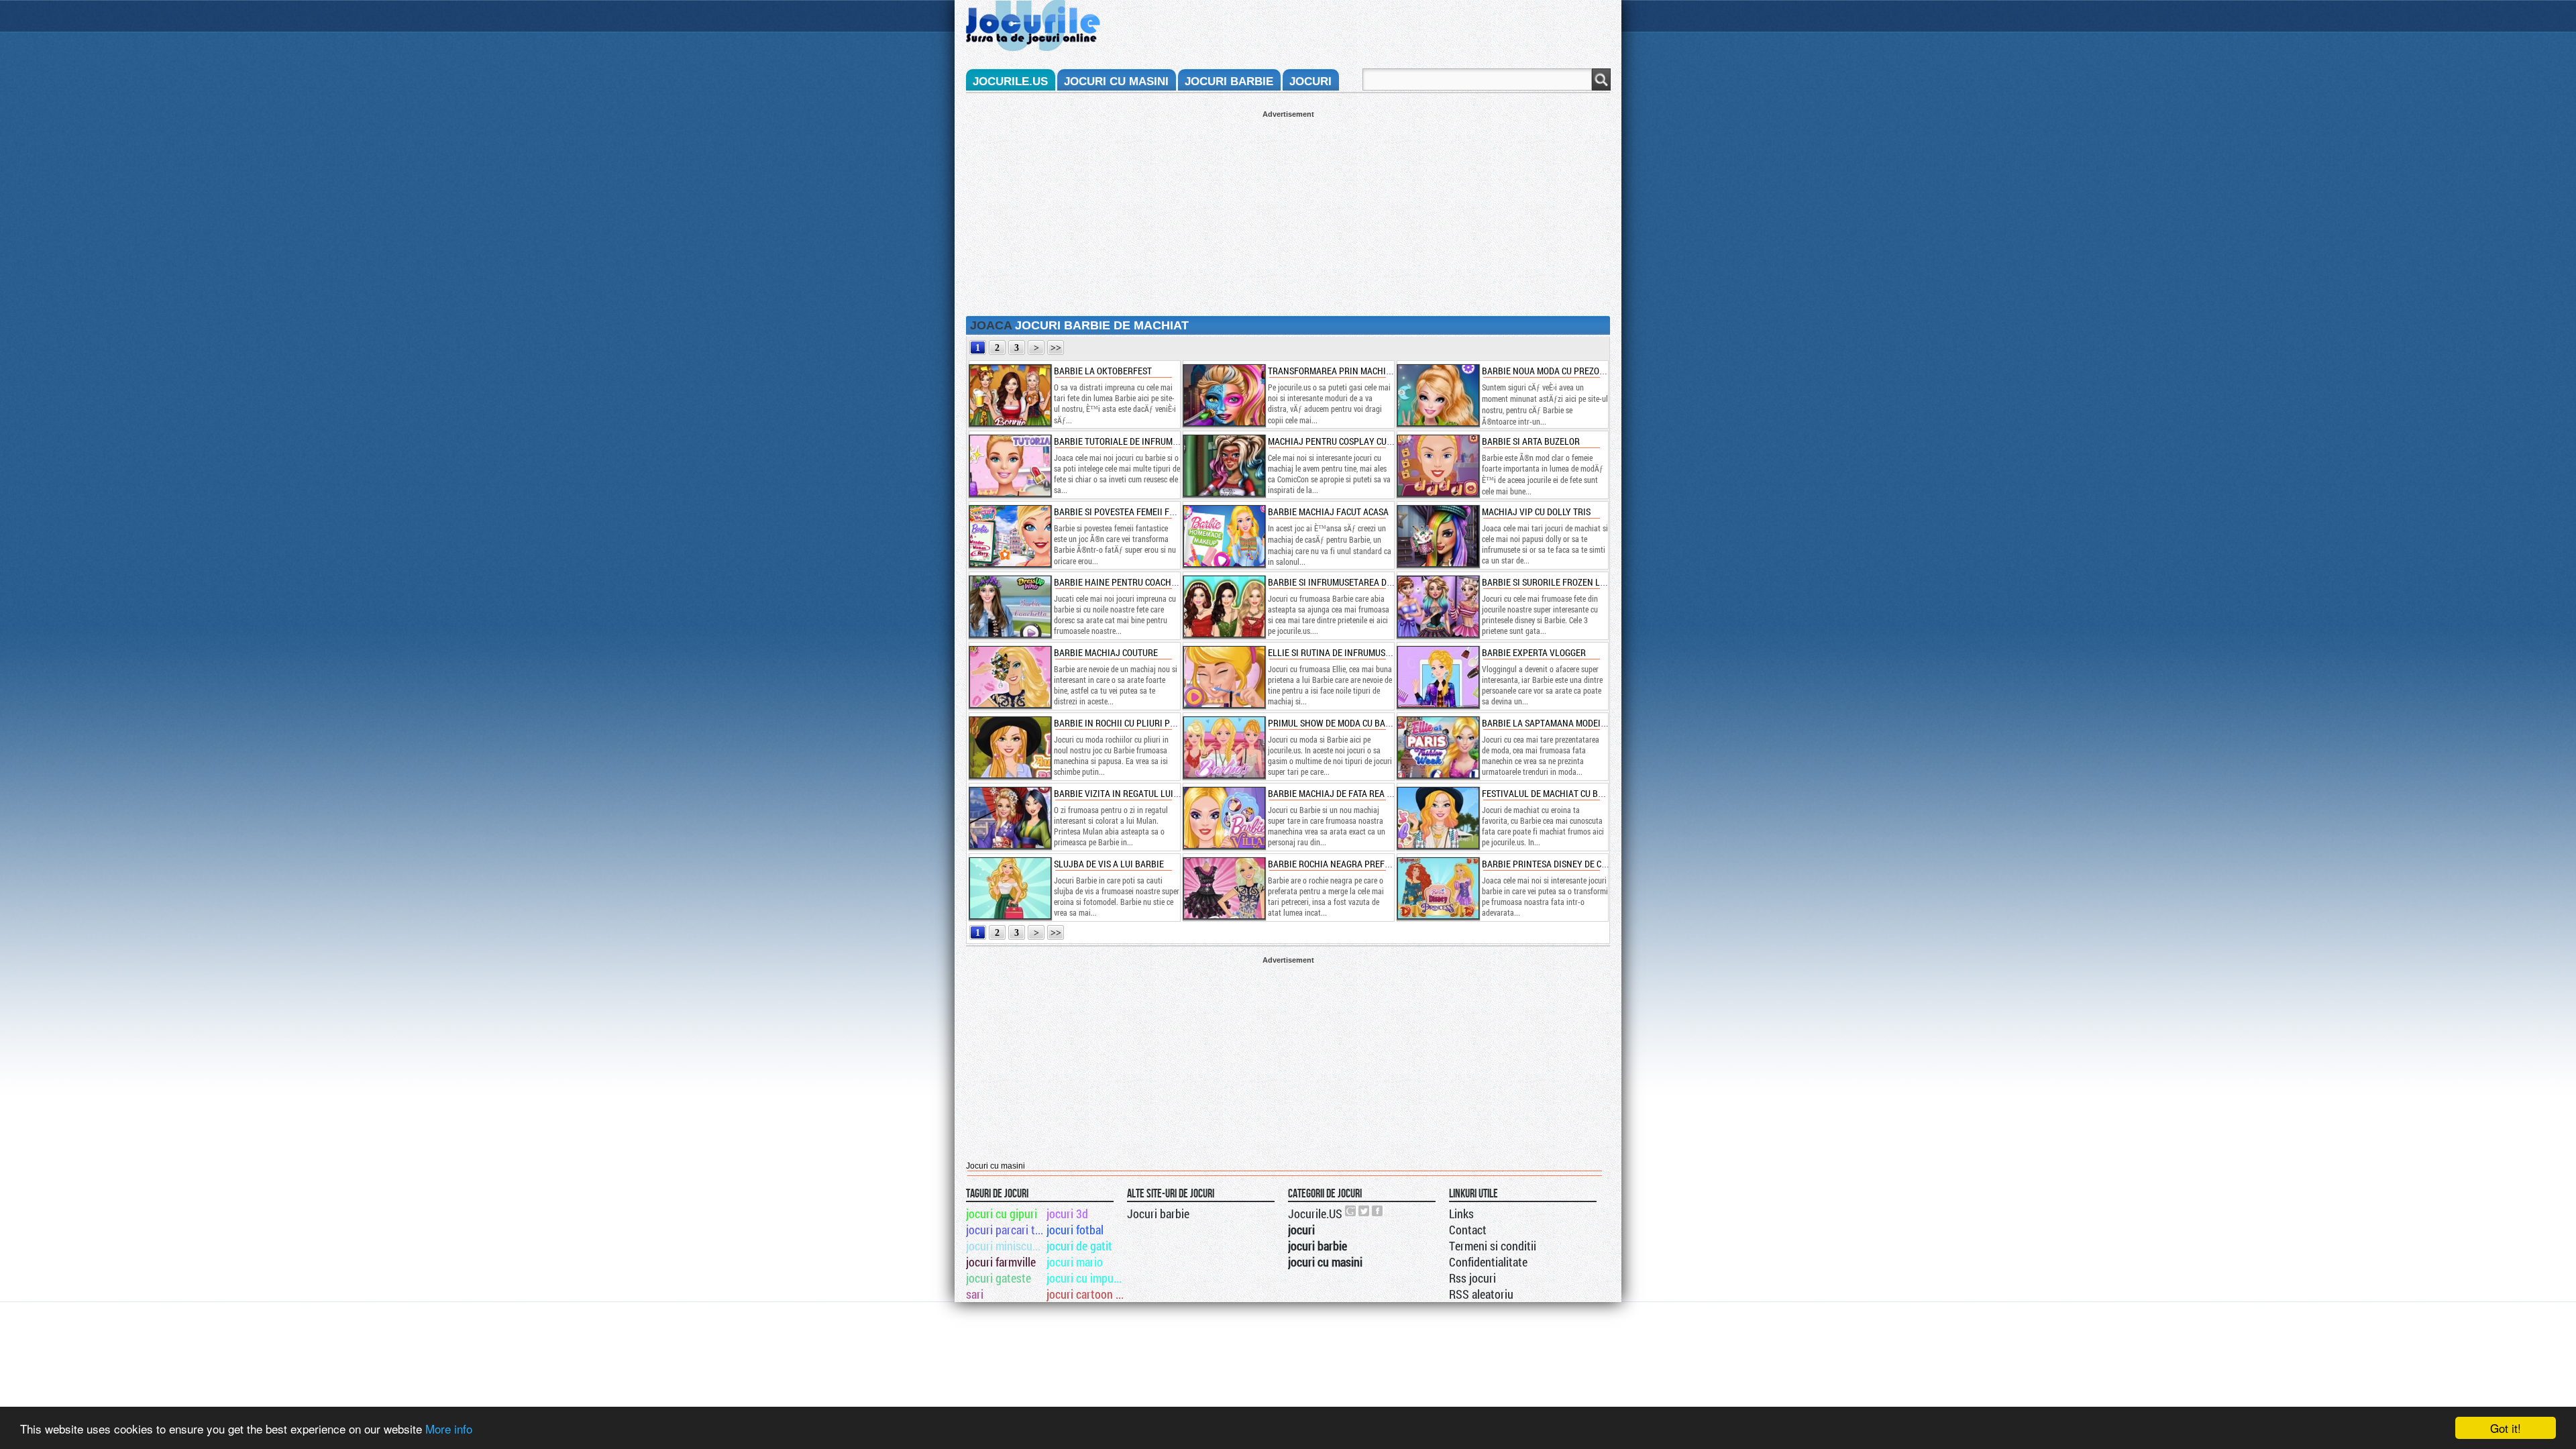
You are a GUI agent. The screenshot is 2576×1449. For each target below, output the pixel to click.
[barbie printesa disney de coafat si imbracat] (1438, 888)
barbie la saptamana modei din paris (1562, 723)
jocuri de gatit (1079, 1246)
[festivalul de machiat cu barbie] (1438, 818)
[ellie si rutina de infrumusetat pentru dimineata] (1224, 677)
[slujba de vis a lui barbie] (1010, 888)
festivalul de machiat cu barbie (1552, 793)
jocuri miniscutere (1005, 1246)
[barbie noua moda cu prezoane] (1438, 395)
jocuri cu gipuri (1002, 1214)
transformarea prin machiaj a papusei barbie (1369, 371)
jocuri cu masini (1116, 82)
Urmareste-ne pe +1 (1351, 1211)
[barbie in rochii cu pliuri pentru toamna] (1010, 747)
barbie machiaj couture (1106, 652)
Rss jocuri (1472, 1278)
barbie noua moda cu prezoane (1549, 371)
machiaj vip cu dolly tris (1536, 512)
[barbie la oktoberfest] (1010, 395)
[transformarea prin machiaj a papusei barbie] (1224, 395)
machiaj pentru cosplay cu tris (1337, 441)
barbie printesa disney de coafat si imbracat (1580, 864)
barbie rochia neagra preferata (1339, 864)
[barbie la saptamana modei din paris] (1438, 747)
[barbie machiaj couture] (1010, 677)
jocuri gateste (999, 1278)
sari (975, 1294)
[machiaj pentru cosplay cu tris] (1224, 466)
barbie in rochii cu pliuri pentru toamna (1143, 723)
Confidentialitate (1488, 1262)
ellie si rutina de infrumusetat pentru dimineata (1375, 652)
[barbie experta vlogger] (1438, 677)
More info (449, 1429)
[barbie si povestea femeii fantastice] (1010, 536)
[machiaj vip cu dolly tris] (1438, 536)
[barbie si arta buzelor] (1438, 466)
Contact (1468, 1230)
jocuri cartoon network (1086, 1294)
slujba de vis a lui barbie (1109, 864)
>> (1056, 348)
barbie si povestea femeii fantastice (1133, 512)
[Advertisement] (1288, 212)
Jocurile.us (1010, 82)
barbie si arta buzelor (1531, 441)
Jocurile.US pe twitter (1364, 1211)
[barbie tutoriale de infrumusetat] (1010, 466)
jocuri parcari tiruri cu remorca (1005, 1230)
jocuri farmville (1001, 1262)
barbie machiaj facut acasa (1328, 512)
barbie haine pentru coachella (1122, 582)
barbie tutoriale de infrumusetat (1128, 441)
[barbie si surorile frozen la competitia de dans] (1438, 606)
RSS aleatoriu (1481, 1294)
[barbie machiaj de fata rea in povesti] (1224, 818)
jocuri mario (1075, 1262)
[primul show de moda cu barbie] (1224, 747)
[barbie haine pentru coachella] (1010, 606)
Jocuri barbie (1158, 1214)
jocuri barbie (1229, 82)
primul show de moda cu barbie (1336, 723)
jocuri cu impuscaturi (1086, 1278)
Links (1461, 1214)
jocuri (1310, 82)
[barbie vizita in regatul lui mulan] (1010, 818)
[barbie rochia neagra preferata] (1224, 888)
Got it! (2506, 1428)
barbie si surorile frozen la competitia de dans (1586, 582)
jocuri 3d (1067, 1214)
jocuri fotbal (1075, 1230)
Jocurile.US (1315, 1214)
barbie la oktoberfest (1103, 371)
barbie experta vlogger (1534, 652)
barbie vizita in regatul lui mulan (1129, 793)
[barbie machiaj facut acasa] (1224, 536)
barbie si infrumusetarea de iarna (1343, 582)
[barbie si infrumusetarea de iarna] (1224, 606)
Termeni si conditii (1493, 1246)
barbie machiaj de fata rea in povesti (1349, 793)
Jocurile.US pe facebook (1378, 1211)
